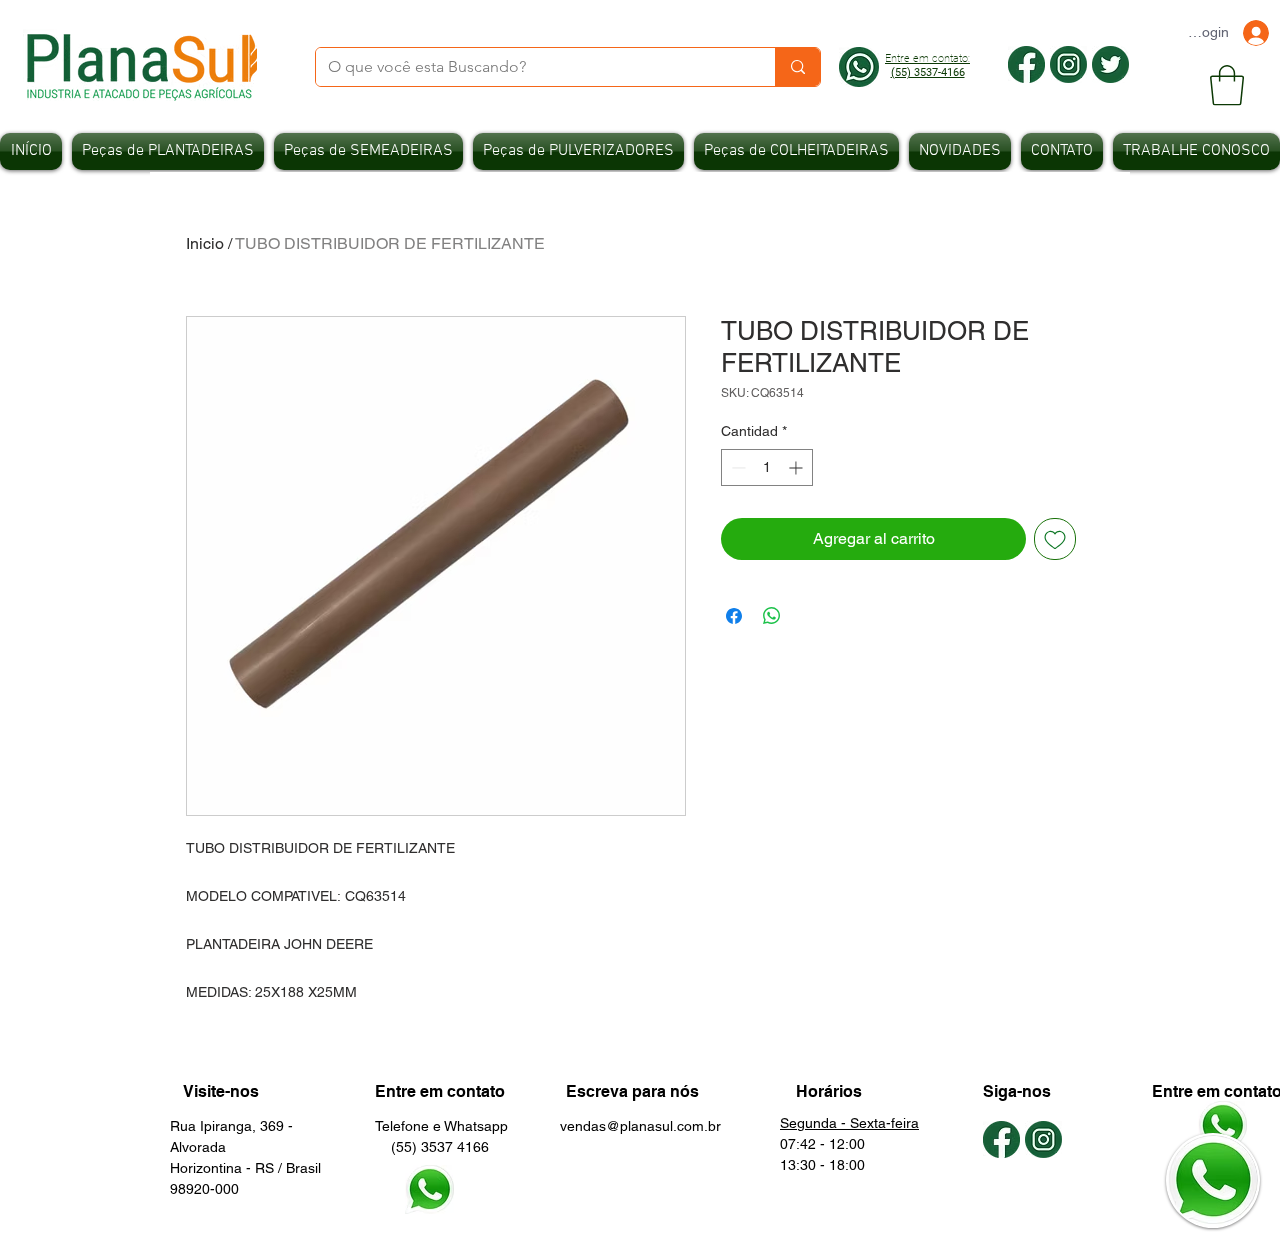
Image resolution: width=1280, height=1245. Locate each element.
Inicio (205, 243)
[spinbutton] (767, 467)
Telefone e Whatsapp (441, 1126)
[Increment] (797, 467)
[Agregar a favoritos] (1055, 539)
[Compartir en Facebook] (734, 616)
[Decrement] (736, 467)
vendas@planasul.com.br (640, 1126)
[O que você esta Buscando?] (797, 67)
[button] (1227, 85)
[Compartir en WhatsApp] (772, 616)
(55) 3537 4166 (432, 1147)
